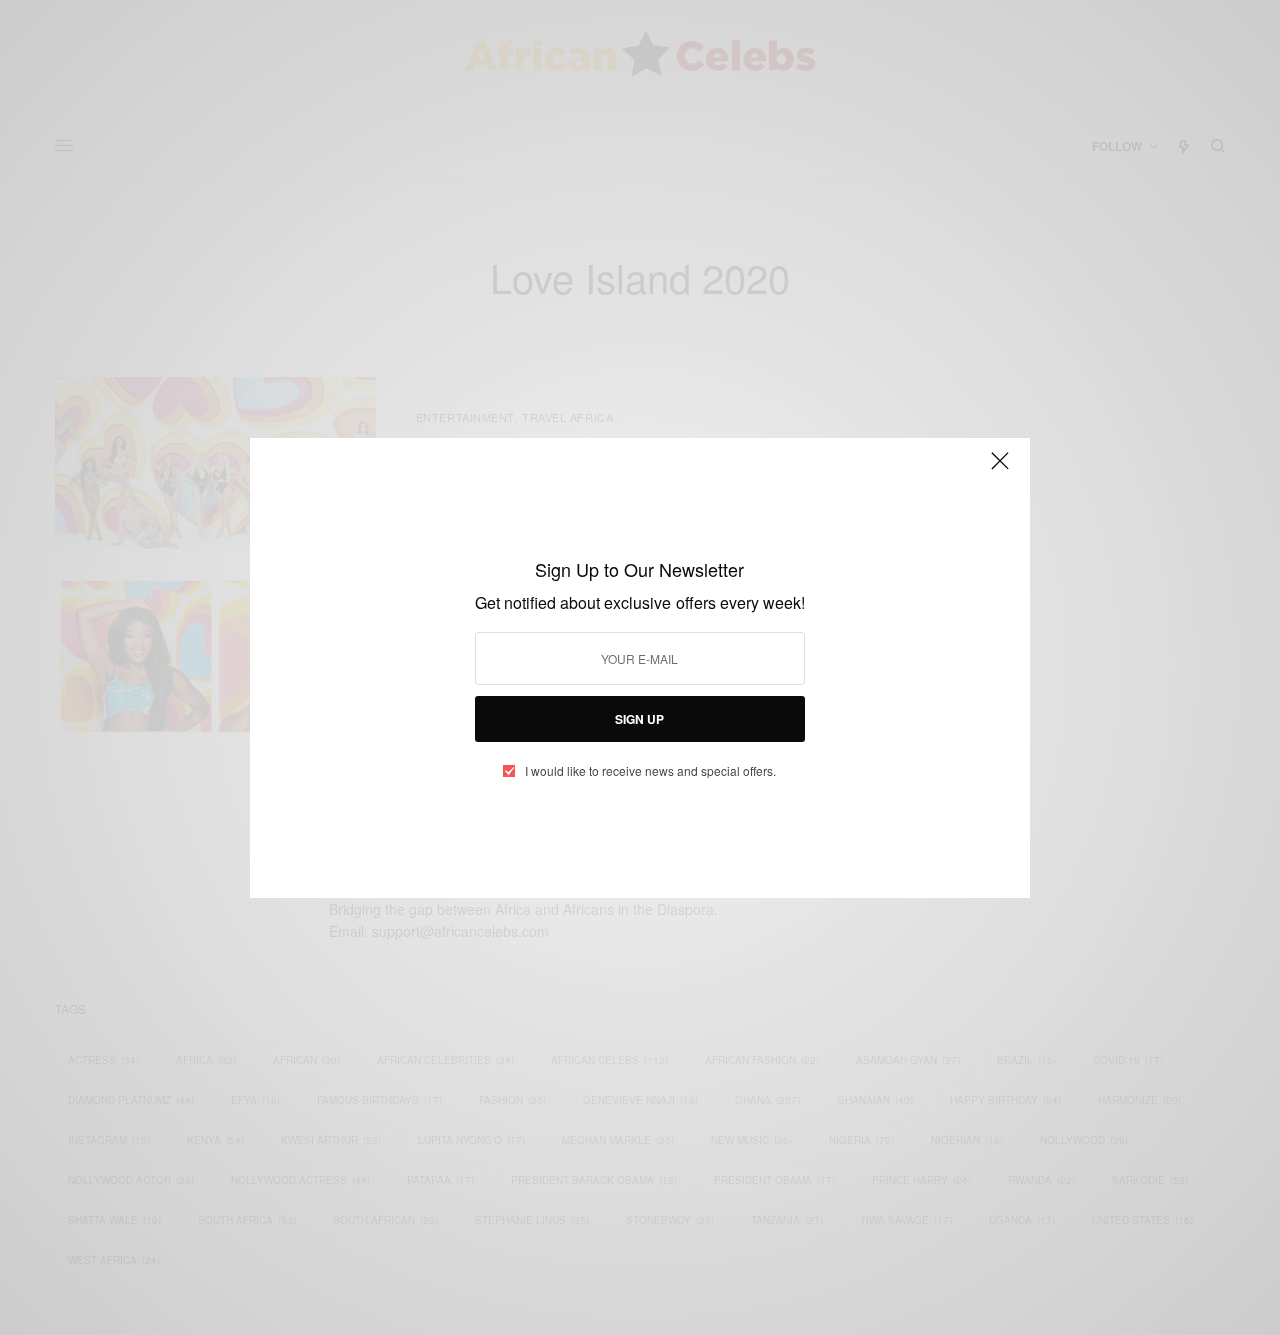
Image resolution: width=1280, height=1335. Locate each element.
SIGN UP (639, 719)
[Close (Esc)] (1000, 470)
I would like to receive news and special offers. (650, 771)
